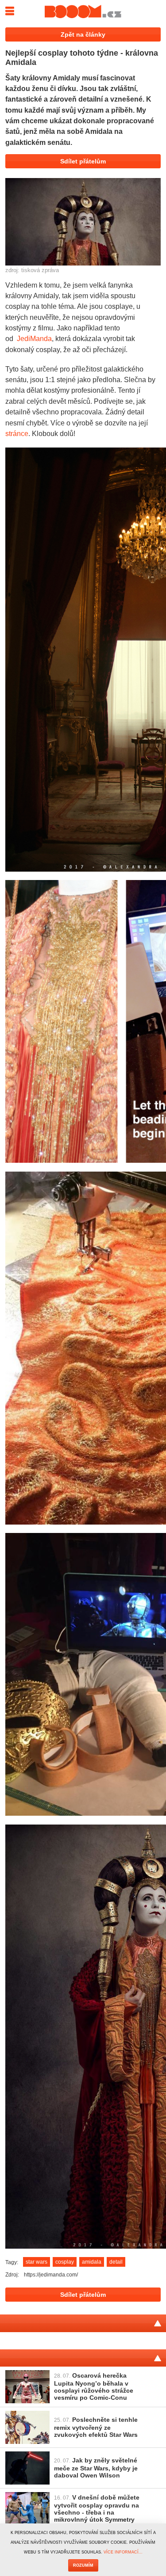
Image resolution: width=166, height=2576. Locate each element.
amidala (92, 2262)
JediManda (34, 338)
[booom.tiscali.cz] (83, 11)
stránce (17, 433)
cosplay (65, 2262)
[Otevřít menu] (9, 9)
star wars (37, 2262)
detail (116, 2262)
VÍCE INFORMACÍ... (123, 2552)
